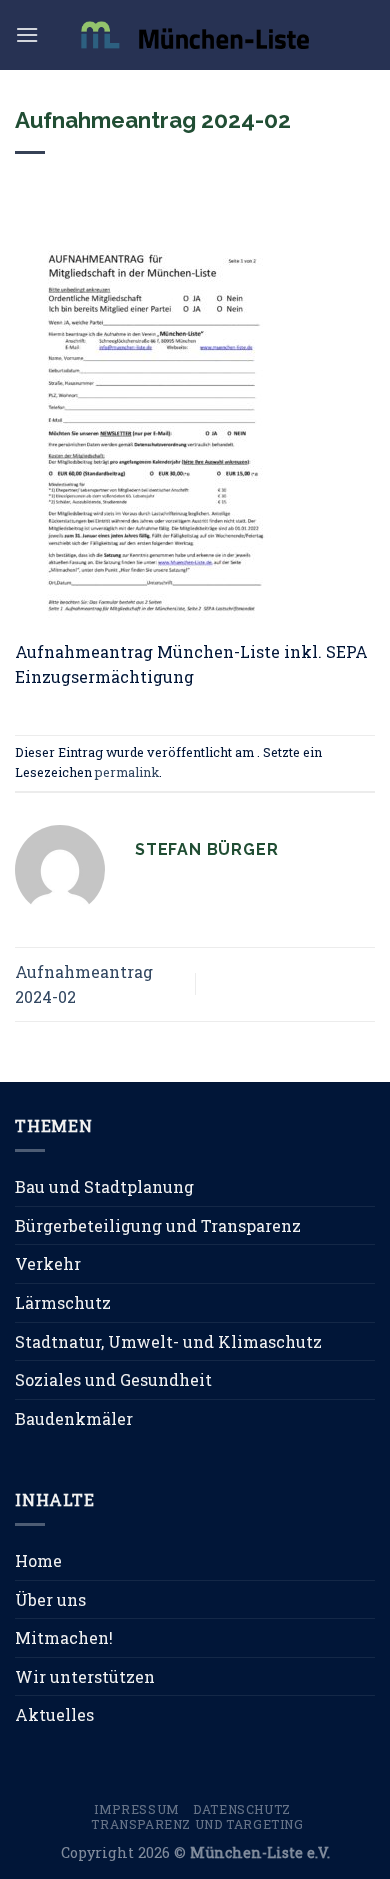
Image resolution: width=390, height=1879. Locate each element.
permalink (127, 772)
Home (38, 1560)
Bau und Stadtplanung (104, 1186)
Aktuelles (54, 1714)
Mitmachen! (64, 1637)
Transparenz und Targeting (197, 1824)
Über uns (50, 1599)
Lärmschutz (63, 1302)
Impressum (137, 1809)
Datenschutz (242, 1809)
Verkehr (48, 1263)
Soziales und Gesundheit (113, 1379)
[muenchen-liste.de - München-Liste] (195, 34)
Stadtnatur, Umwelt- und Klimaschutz (168, 1341)
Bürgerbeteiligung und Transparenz (158, 1225)
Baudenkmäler (74, 1418)
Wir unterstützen (85, 1676)
